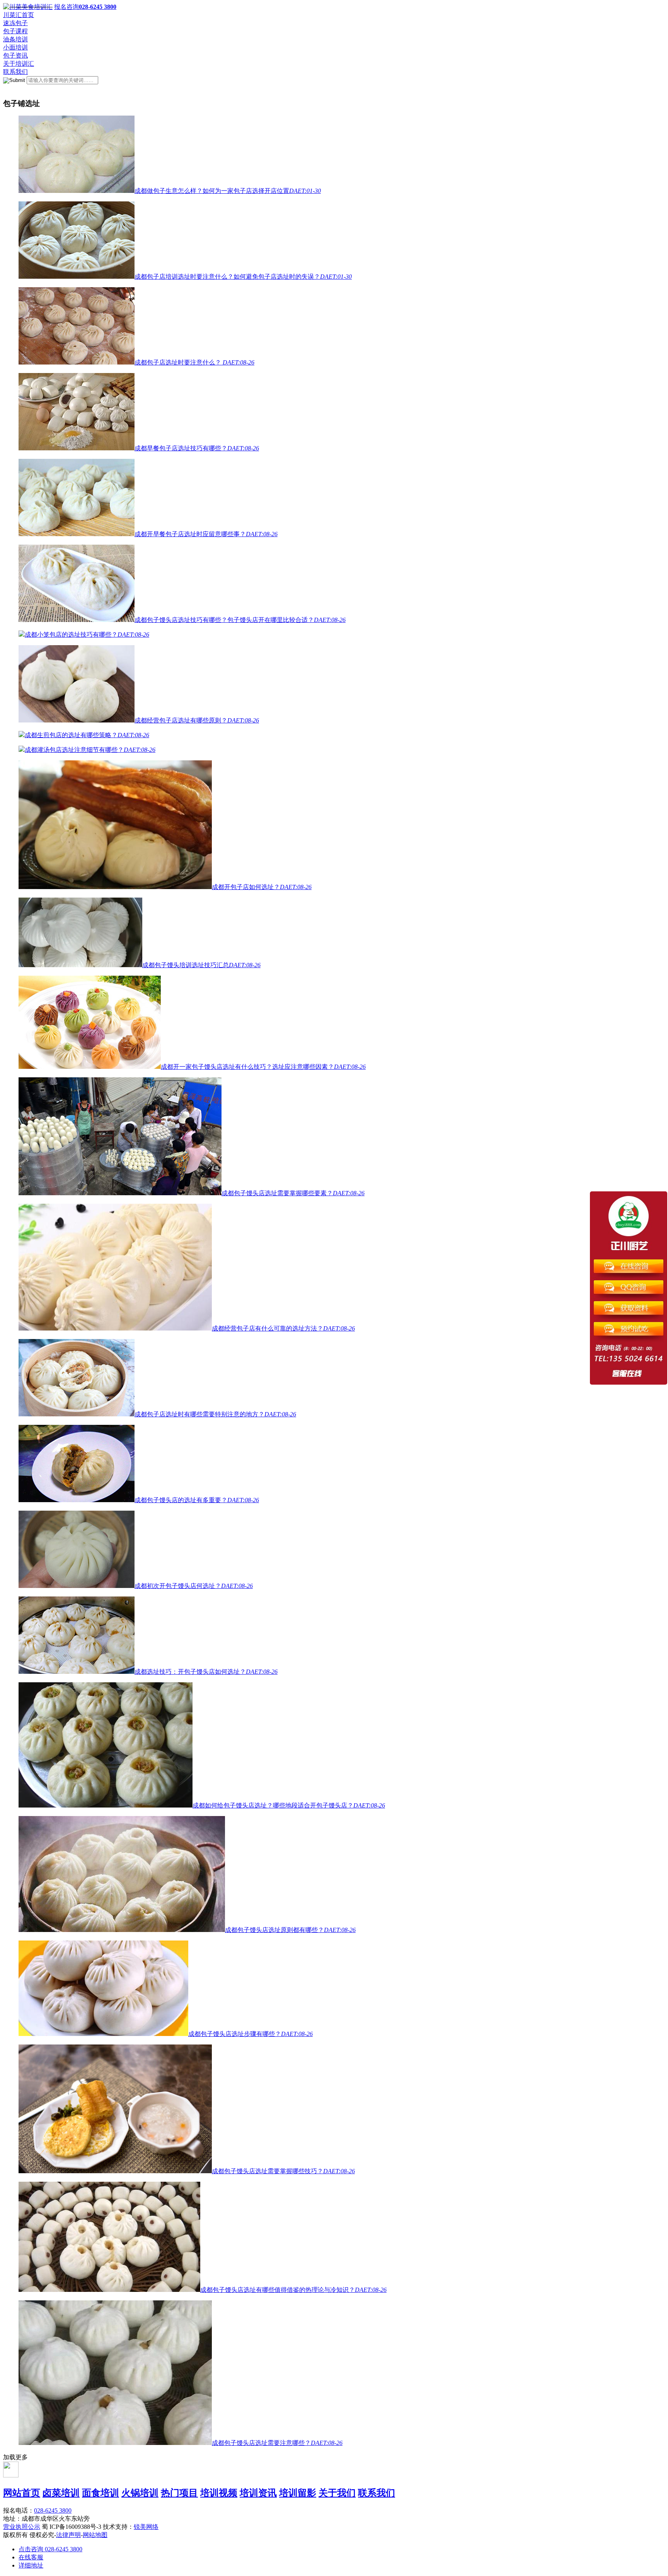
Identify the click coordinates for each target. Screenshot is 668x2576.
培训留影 (298, 2493)
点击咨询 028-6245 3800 (50, 2549)
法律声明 (68, 2535)
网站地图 (95, 2535)
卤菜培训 (61, 2493)
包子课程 (15, 31)
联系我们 (15, 72)
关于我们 (337, 2493)
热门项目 (179, 2493)
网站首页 (22, 2493)
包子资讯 (15, 55)
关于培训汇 (19, 64)
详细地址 (31, 2565)
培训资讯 (258, 2493)
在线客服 (31, 2557)
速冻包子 (15, 23)
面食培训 (101, 2493)
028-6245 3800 (53, 2510)
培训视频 (219, 2493)
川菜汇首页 (19, 15)
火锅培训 (140, 2493)
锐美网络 (146, 2527)
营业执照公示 (22, 2527)
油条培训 (15, 39)
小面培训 (15, 47)
